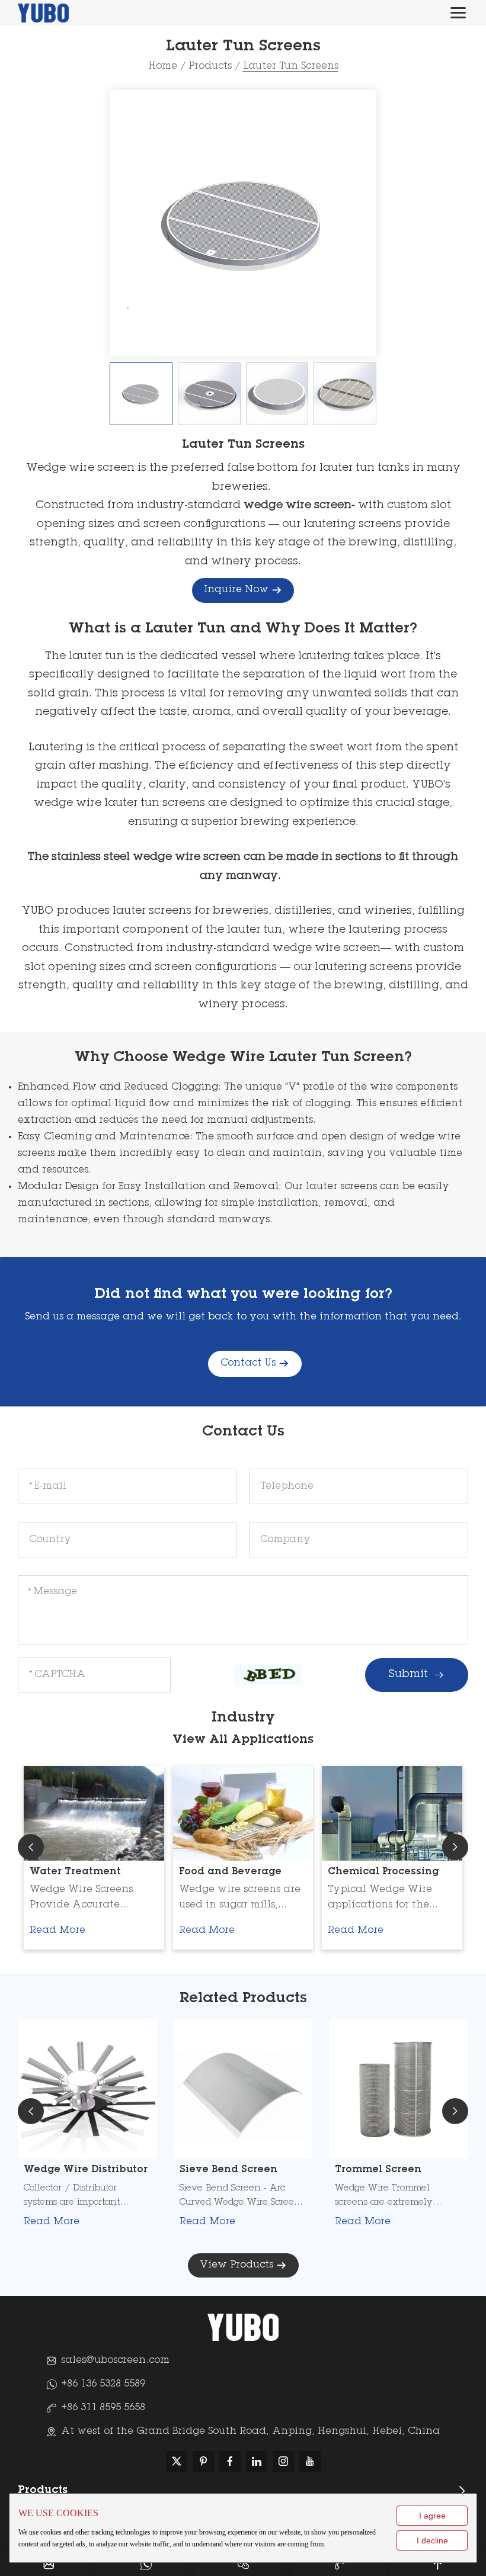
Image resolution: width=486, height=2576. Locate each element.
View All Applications (243, 1740)
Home (163, 66)
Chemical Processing (383, 1872)
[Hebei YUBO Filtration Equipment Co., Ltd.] (43, 13)
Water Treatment (75, 1872)
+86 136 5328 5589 (103, 2384)
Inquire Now (236, 590)
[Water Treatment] (94, 1813)
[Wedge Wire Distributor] (87, 2089)
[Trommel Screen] (399, 2089)
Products (210, 66)
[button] (31, 1847)
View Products (236, 2265)
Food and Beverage (230, 1872)
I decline (432, 2540)
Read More (57, 1931)
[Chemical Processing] (392, 1813)
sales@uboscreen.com (115, 2360)
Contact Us (248, 1363)
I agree (432, 2516)
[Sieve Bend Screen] (243, 2089)
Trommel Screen (378, 2170)
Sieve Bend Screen (228, 2170)
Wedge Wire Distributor (86, 2170)
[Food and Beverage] (243, 1813)
